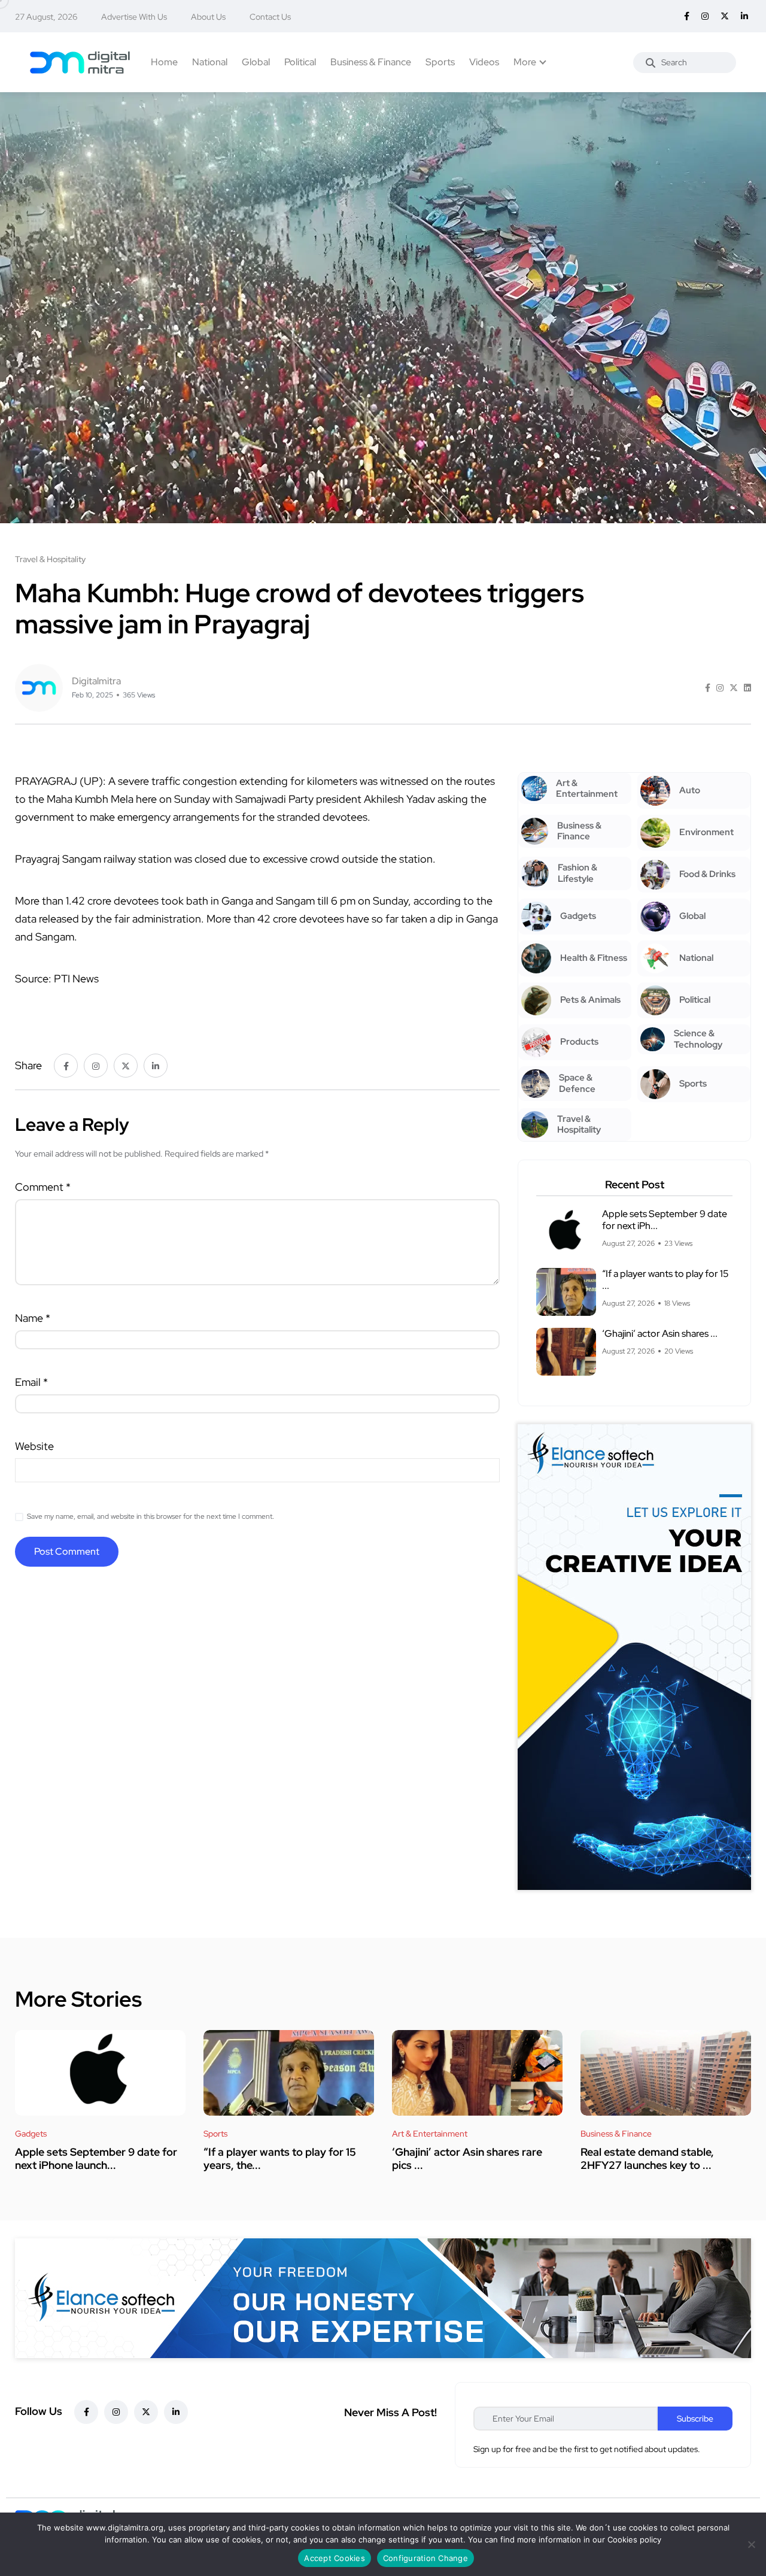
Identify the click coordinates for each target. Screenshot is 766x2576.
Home (164, 62)
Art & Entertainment (430, 2134)
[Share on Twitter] (734, 688)
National (210, 62)
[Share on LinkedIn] (747, 688)
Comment (43, 1187)
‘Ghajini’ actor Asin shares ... (660, 1333)
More (525, 62)
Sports (440, 62)
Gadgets (31, 2134)
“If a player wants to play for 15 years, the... (280, 2158)
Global (256, 62)
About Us (208, 17)
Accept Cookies (335, 2558)
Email (31, 1382)
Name (33, 1318)
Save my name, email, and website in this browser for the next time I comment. (151, 1516)
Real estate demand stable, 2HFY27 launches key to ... (647, 2158)
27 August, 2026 (46, 17)
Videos (484, 62)
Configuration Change (425, 2558)
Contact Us (270, 17)
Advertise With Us (134, 17)
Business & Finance (371, 62)
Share (28, 1065)
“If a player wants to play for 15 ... (665, 1280)
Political (300, 62)
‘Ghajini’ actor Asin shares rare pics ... (467, 2158)
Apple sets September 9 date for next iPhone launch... (96, 2158)
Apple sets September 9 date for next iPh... (665, 1220)
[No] (751, 2544)
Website (34, 1446)
